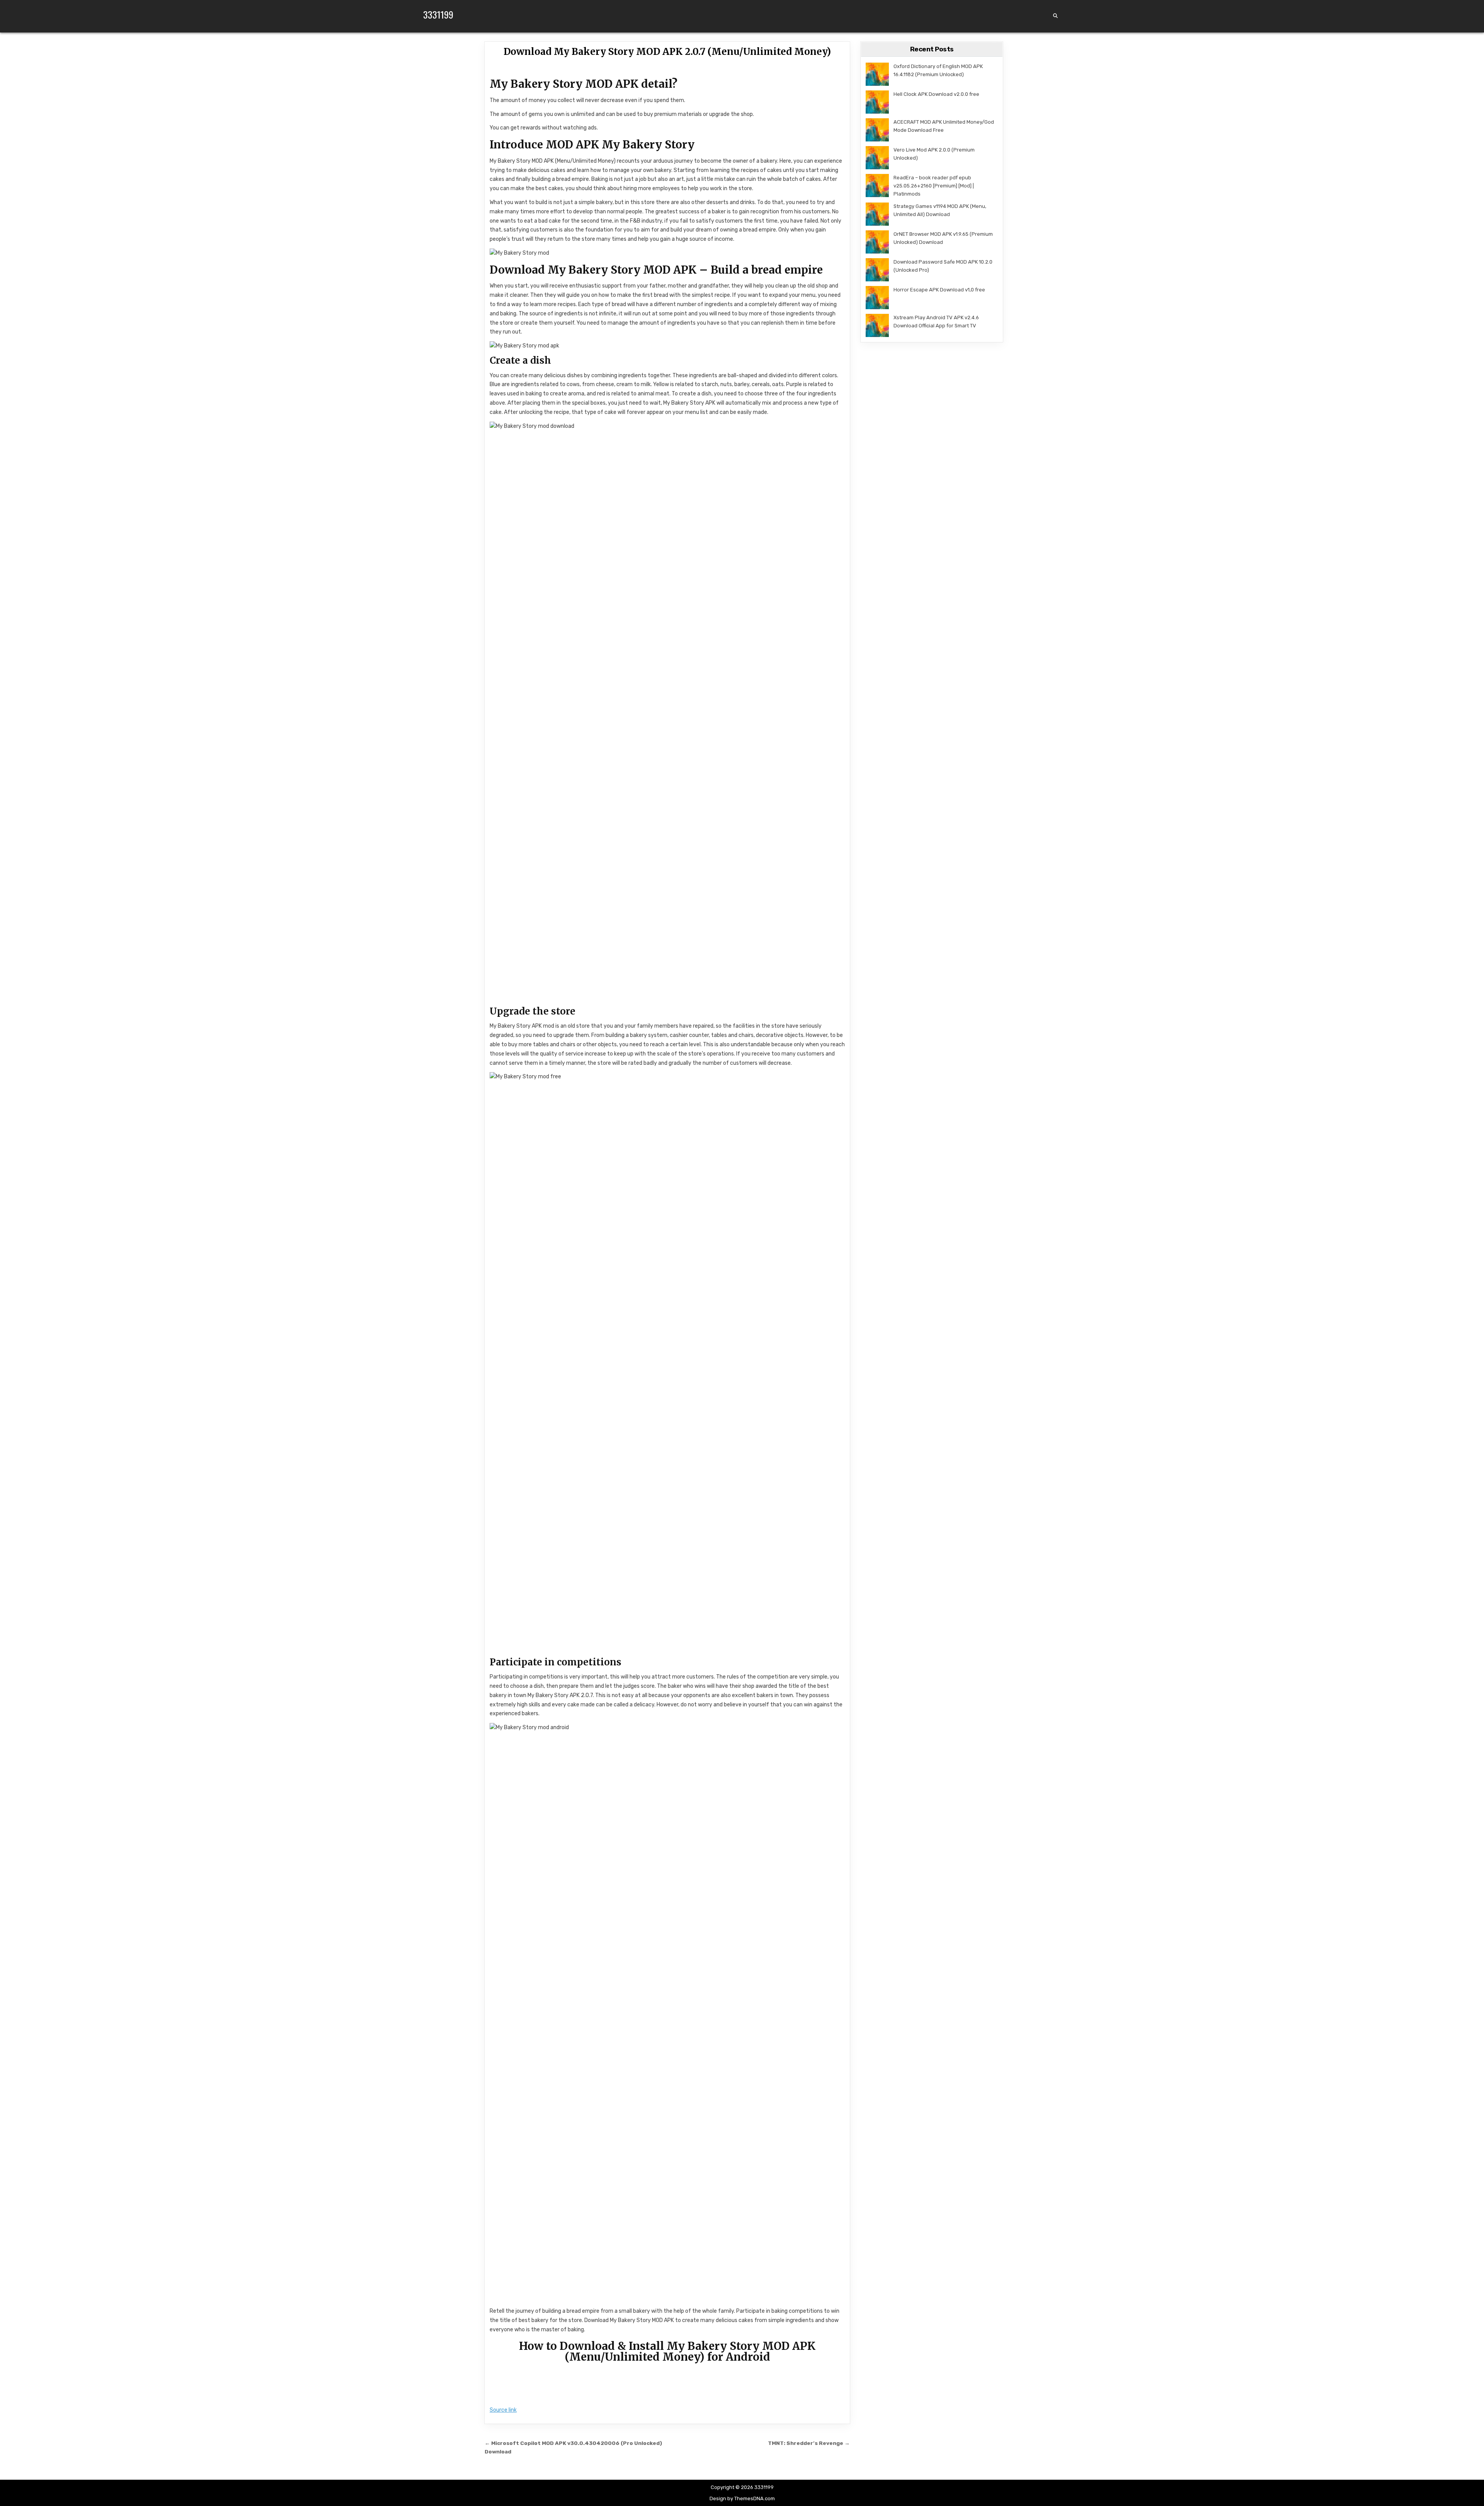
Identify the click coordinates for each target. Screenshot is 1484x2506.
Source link (503, 2410)
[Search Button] (1055, 16)
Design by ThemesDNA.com (742, 2498)
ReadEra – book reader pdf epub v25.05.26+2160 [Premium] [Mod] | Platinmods (934, 186)
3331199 (438, 14)
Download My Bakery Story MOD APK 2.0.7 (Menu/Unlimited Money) (667, 52)
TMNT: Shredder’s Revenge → (809, 2443)
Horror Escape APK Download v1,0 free (939, 290)
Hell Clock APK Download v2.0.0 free (936, 94)
